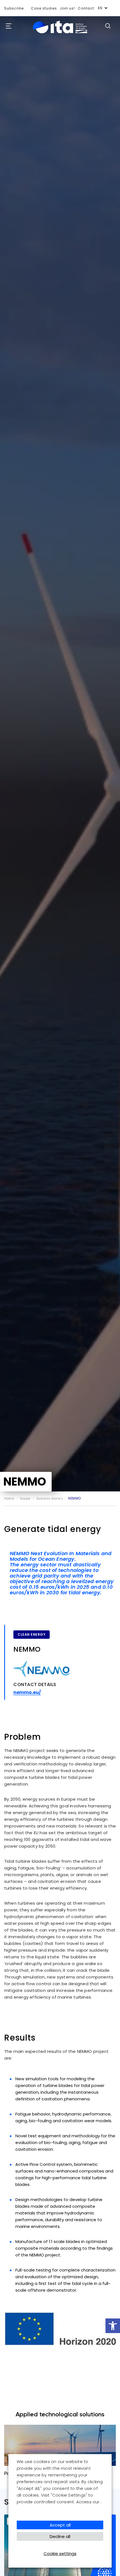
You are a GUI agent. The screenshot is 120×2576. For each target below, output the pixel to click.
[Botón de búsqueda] (108, 26)
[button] (113, 2326)
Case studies (44, 8)
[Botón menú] (7, 26)
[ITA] (60, 33)
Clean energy (32, 1634)
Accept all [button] (60, 2525)
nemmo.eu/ (27, 1692)
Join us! (67, 8)
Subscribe (14, 8)
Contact (86, 8)
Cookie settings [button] (60, 2553)
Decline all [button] (60, 2536)
